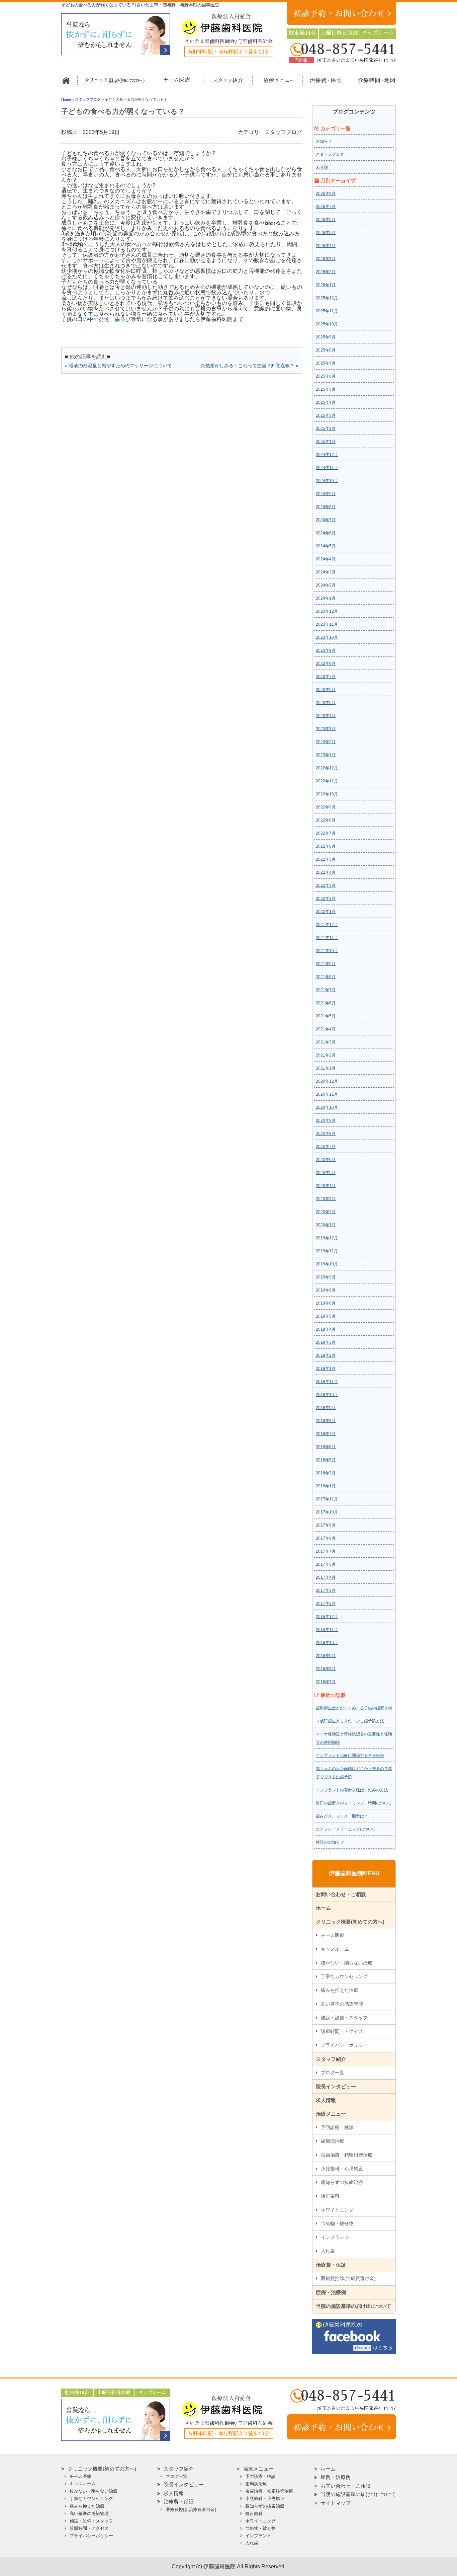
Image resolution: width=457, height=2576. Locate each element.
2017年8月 (326, 1538)
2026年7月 (326, 207)
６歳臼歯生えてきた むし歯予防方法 (350, 1721)
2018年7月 (326, 1434)
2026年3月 (326, 259)
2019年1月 (326, 1369)
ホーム (69, 83)
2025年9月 (326, 337)
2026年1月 (326, 285)
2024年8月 (326, 507)
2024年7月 (326, 520)
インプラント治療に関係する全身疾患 (350, 1755)
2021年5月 (326, 1016)
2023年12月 (327, 611)
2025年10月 (327, 324)
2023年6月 (326, 690)
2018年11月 (327, 1382)
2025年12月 (327, 298)
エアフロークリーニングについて (346, 1829)
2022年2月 (326, 899)
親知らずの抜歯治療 (342, 2182)
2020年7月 (326, 1147)
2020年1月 (326, 1225)
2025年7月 (326, 363)
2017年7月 (326, 1551)
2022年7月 (326, 833)
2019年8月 (326, 1290)
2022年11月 (327, 781)
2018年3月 (326, 1473)
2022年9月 (326, 807)
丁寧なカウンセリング (344, 1976)
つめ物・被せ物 (337, 2223)
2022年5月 (326, 859)
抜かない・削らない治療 (347, 1963)
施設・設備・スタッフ (344, 2018)
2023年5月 (326, 703)
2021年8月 (326, 977)
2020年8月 (326, 1134)
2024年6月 (326, 533)
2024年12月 (327, 455)
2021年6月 (326, 1003)
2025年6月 (326, 376)
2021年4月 (326, 1029)
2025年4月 (326, 402)
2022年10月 (327, 794)
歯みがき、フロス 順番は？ (342, 1816)
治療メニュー (273, 83)
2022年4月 (326, 872)
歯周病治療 (333, 2141)
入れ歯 (328, 2251)
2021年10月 (327, 951)
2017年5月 (326, 1564)
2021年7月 (326, 990)
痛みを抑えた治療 (340, 1990)
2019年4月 (326, 1329)
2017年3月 (326, 1590)
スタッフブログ (283, 132)
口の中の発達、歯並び (104, 319)
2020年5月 (326, 1173)
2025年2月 (326, 428)
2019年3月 (326, 1342)
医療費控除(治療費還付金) (348, 2278)
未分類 (322, 167)
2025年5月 (326, 389)
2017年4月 (326, 1577)
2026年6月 (326, 220)
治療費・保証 (322, 83)
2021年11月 (327, 938)
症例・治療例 (331, 2292)
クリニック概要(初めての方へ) (115, 83)
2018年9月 (326, 1408)
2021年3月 (326, 1042)
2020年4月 (326, 1186)
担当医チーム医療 (178, 83)
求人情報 (326, 2100)
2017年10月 (327, 1512)
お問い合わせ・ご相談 (341, 1894)
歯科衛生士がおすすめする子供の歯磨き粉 (354, 1708)
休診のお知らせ (330, 1842)
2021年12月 (327, 925)
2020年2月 (326, 1212)
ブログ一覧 (333, 2073)
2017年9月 (326, 1525)
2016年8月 (326, 1669)
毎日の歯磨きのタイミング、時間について (354, 1803)
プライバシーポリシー (344, 2045)
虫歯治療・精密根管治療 (347, 2155)
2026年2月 (326, 272)
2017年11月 (327, 1499)
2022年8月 (326, 820)
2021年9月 (326, 964)
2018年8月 (326, 1421)
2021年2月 (326, 1055)
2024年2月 (326, 585)
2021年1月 (326, 1068)
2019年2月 (326, 1355)
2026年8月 (326, 193)
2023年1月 (326, 755)
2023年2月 (326, 742)
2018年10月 (327, 1395)
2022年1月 (326, 912)
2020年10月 (327, 1107)
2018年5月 (326, 1460)
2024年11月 (327, 468)
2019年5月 (326, 1316)
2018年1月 (326, 1486)
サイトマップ (336, 2503)
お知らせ (324, 141)
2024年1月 (326, 598)
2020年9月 (326, 1120)
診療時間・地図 (372, 83)
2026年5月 (326, 233)
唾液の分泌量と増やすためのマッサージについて (120, 366)
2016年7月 (326, 1682)
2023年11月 (327, 624)
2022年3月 (326, 885)
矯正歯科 (330, 2196)
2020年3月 (326, 1199)
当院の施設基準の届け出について (353, 2306)
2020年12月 (327, 1081)
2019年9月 (326, 1277)
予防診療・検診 (337, 2127)
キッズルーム (335, 1949)
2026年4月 (326, 246)
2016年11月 (327, 1630)
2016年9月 (326, 1656)
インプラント (335, 2237)
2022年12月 (327, 768)
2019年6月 (326, 1303)
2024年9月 (326, 494)
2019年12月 (327, 1238)
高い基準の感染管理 (342, 2004)
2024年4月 (326, 559)
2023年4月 (326, 716)
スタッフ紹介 (226, 83)
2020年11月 (327, 1094)
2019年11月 (327, 1251)
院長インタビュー (336, 2086)
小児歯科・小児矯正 (342, 2169)
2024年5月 (326, 546)
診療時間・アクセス (342, 2031)
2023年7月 (326, 677)
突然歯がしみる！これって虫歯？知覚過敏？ (248, 366)
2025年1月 (326, 442)
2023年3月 (326, 729)
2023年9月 (326, 650)
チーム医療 (333, 1935)
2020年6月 (326, 1160)
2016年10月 (327, 1643)
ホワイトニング (337, 2210)
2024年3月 (326, 572)
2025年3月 (326, 415)
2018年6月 (326, 1447)
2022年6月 (326, 846)
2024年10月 (327, 481)
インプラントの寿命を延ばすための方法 (352, 1790)
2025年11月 (327, 311)
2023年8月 (326, 663)
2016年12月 (327, 1617)
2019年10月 (327, 1264)
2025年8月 (326, 350)
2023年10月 (327, 637)
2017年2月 (326, 1604)
